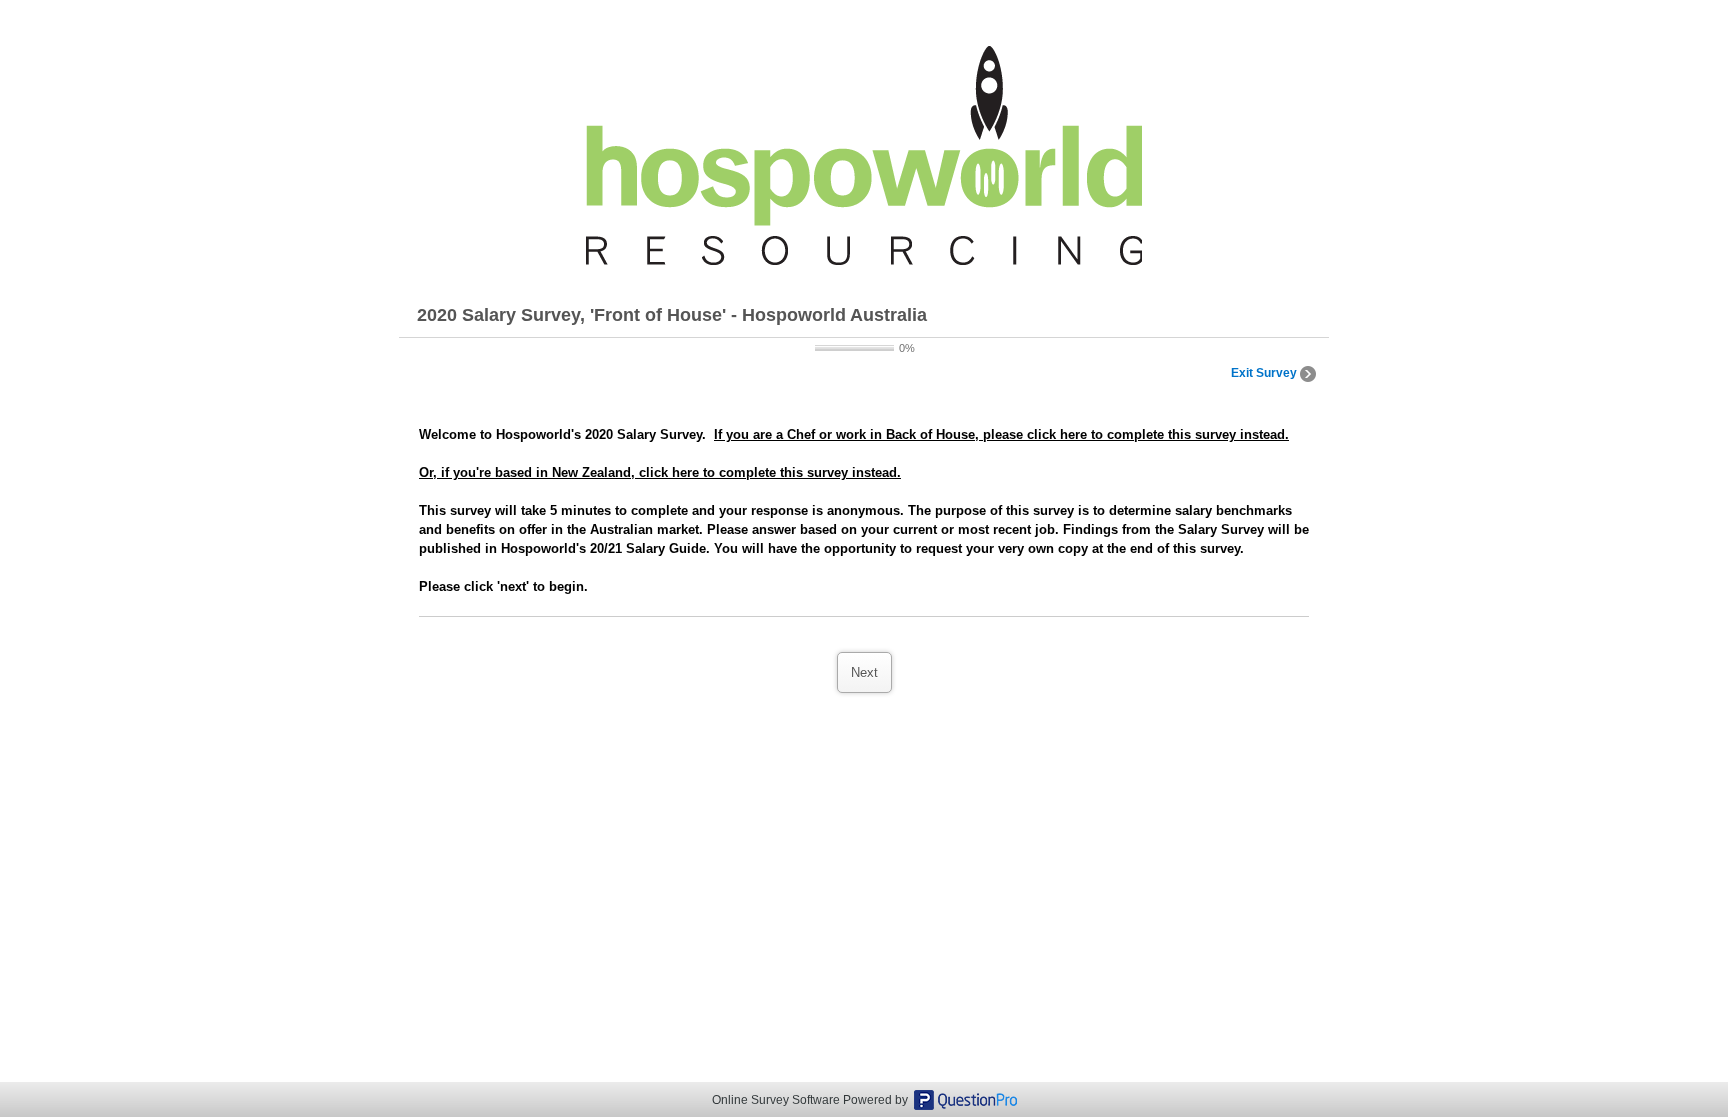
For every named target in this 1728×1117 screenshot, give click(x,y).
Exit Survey (1265, 373)
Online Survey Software (776, 1100)
